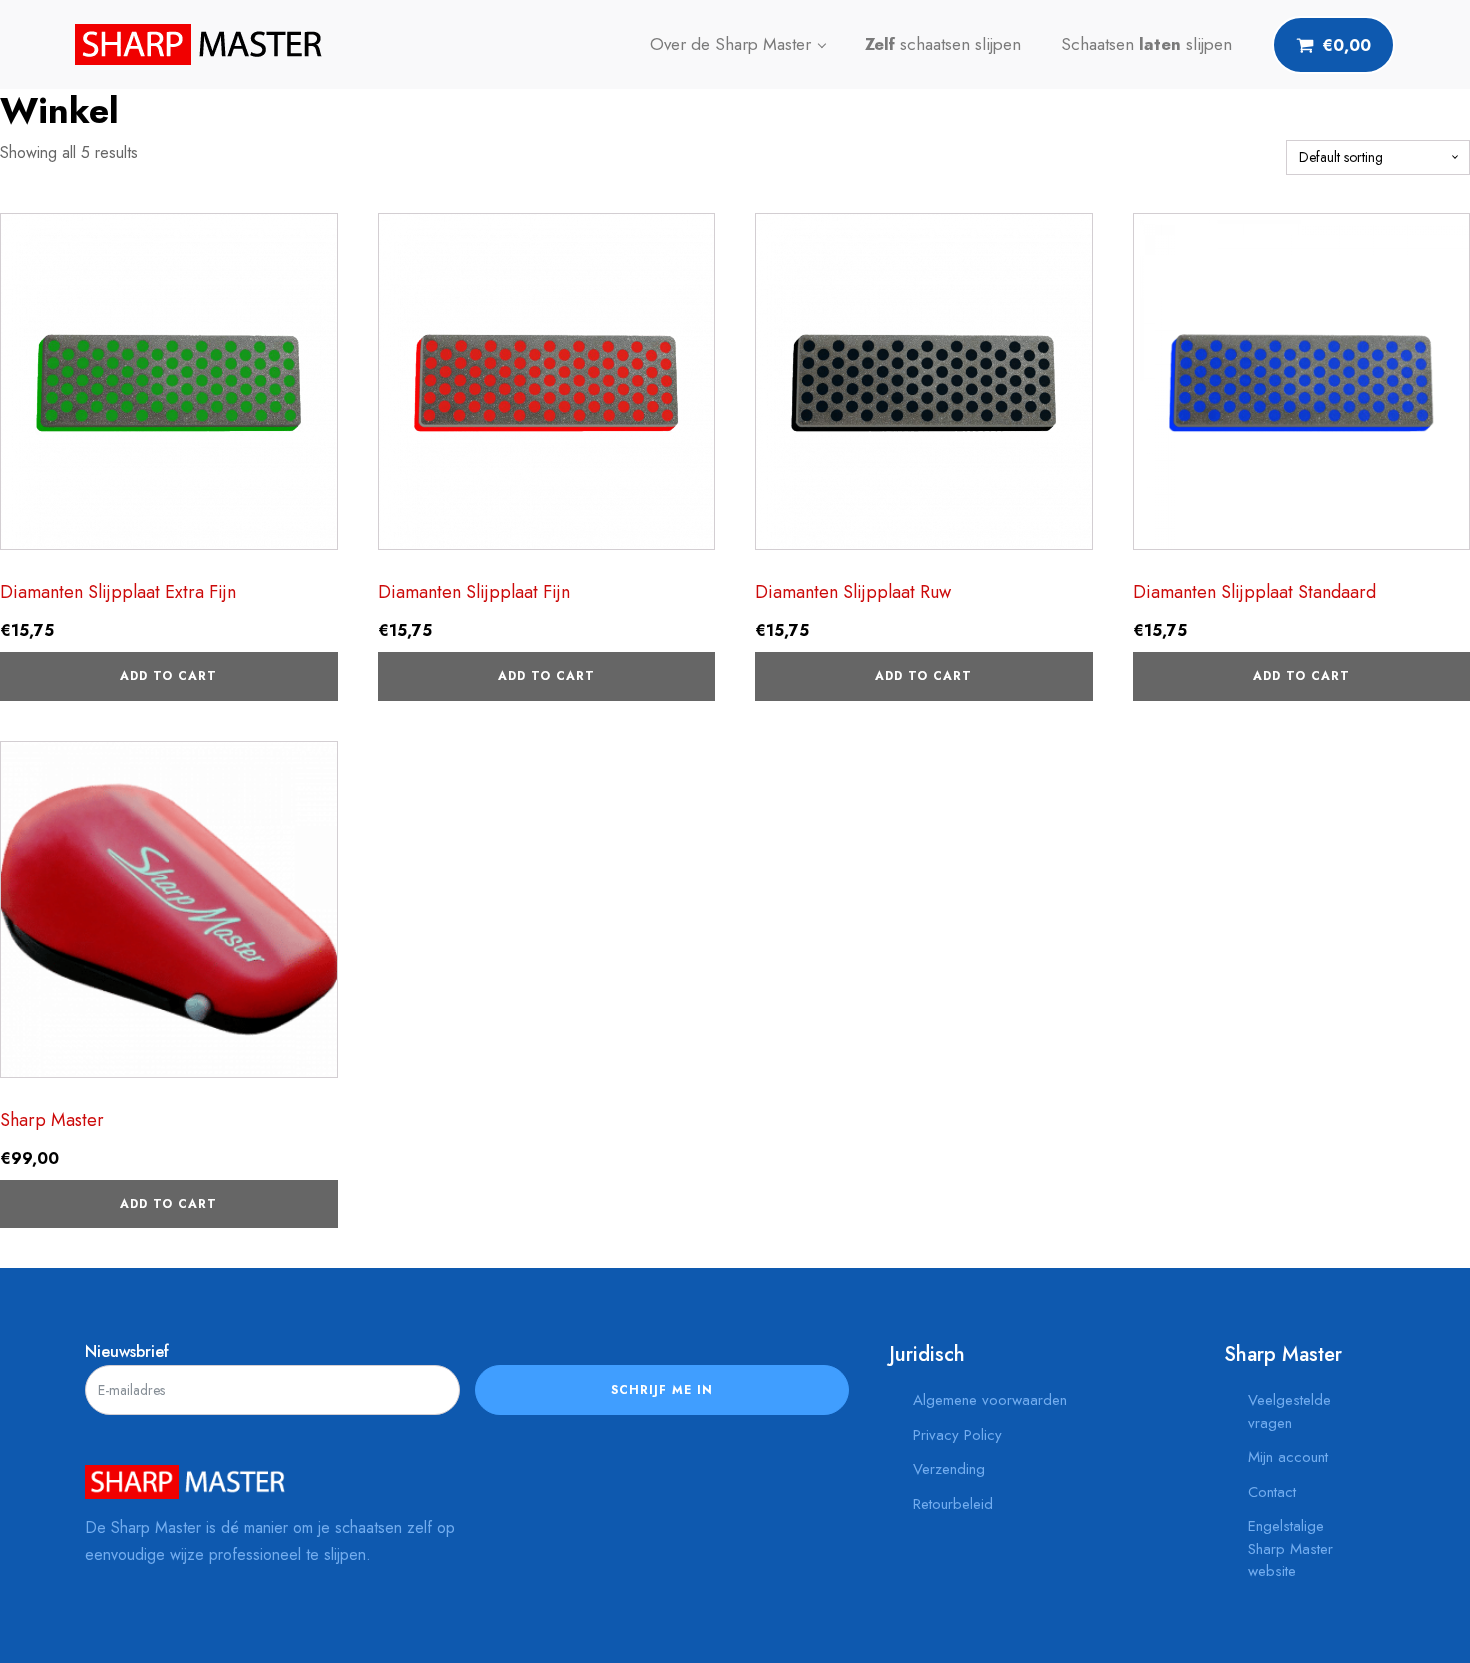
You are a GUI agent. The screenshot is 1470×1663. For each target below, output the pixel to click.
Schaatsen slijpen (1146, 44)
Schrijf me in (662, 1390)
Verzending (949, 1469)
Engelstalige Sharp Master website (1290, 1548)
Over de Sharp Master (730, 44)
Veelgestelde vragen (1289, 1411)
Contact (1272, 1492)
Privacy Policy (957, 1435)
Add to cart (168, 676)
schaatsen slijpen (943, 44)
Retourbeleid (953, 1504)
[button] (1333, 45)
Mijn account (1288, 1457)
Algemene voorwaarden (990, 1400)
